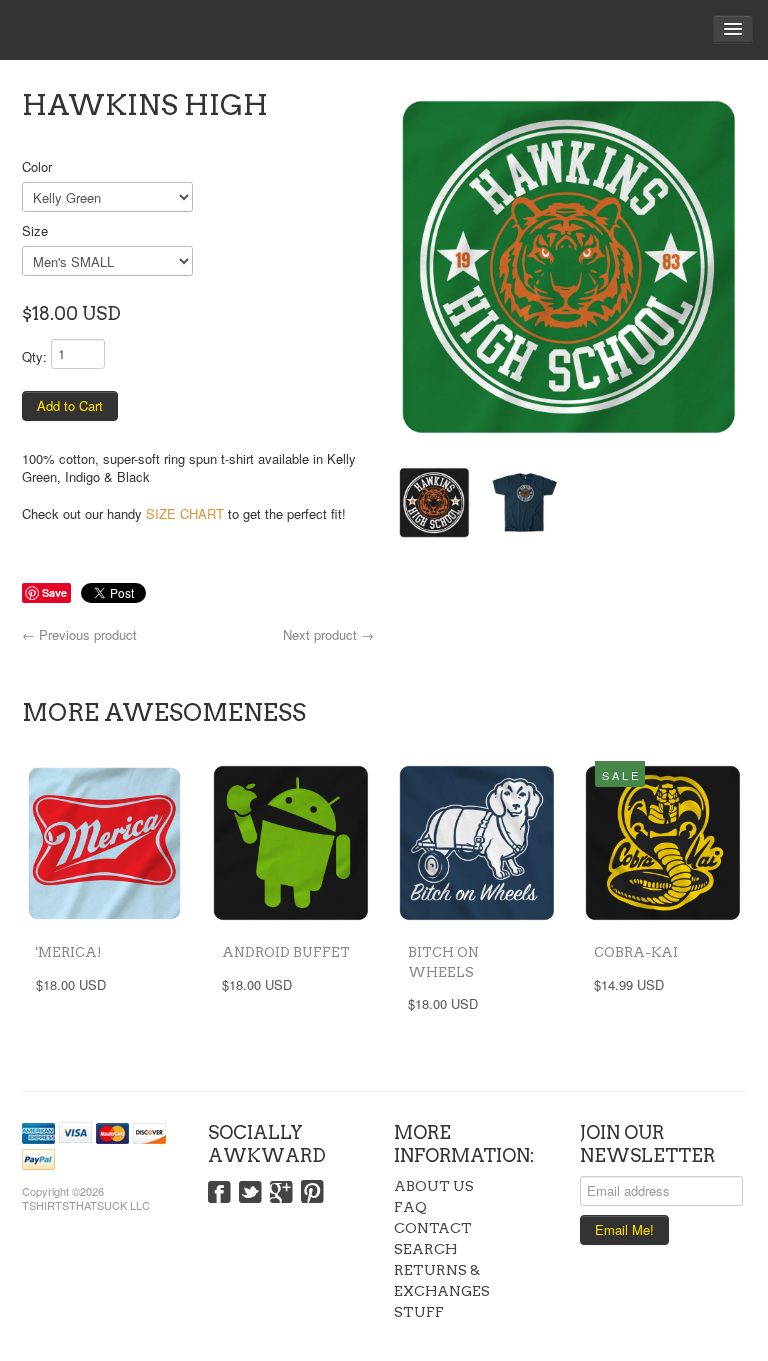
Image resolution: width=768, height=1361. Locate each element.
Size (35, 230)
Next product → (328, 634)
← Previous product (79, 634)
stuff (419, 1312)
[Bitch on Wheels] (477, 843)
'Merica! (69, 952)
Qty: (34, 356)
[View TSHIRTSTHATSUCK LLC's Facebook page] (219, 1193)
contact (433, 1228)
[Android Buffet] (291, 843)
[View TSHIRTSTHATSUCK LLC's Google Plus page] (281, 1193)
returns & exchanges (442, 1280)
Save (54, 592)
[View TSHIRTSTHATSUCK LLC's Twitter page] (250, 1193)
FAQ (410, 1207)
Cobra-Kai (636, 952)
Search (425, 1249)
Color (37, 166)
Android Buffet (286, 952)
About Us (434, 1186)
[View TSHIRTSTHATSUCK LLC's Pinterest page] (312, 1193)
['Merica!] (105, 843)
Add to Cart (70, 405)
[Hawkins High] (570, 266)
